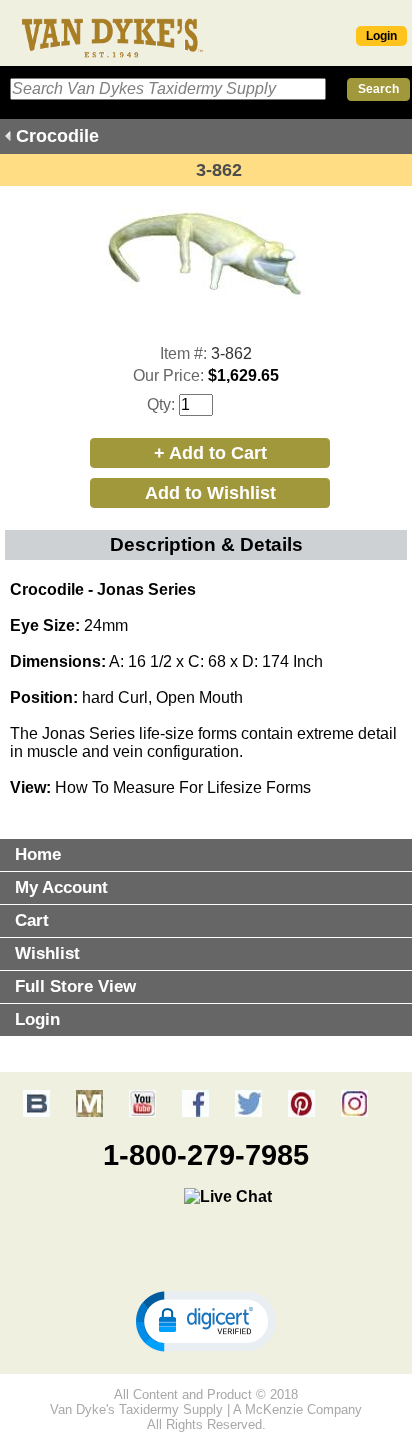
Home (38, 854)
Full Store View (75, 986)
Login (381, 36)
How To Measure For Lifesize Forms (183, 787)
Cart (32, 920)
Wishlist (47, 953)
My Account (61, 887)
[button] (206, 1320)
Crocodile (57, 136)
